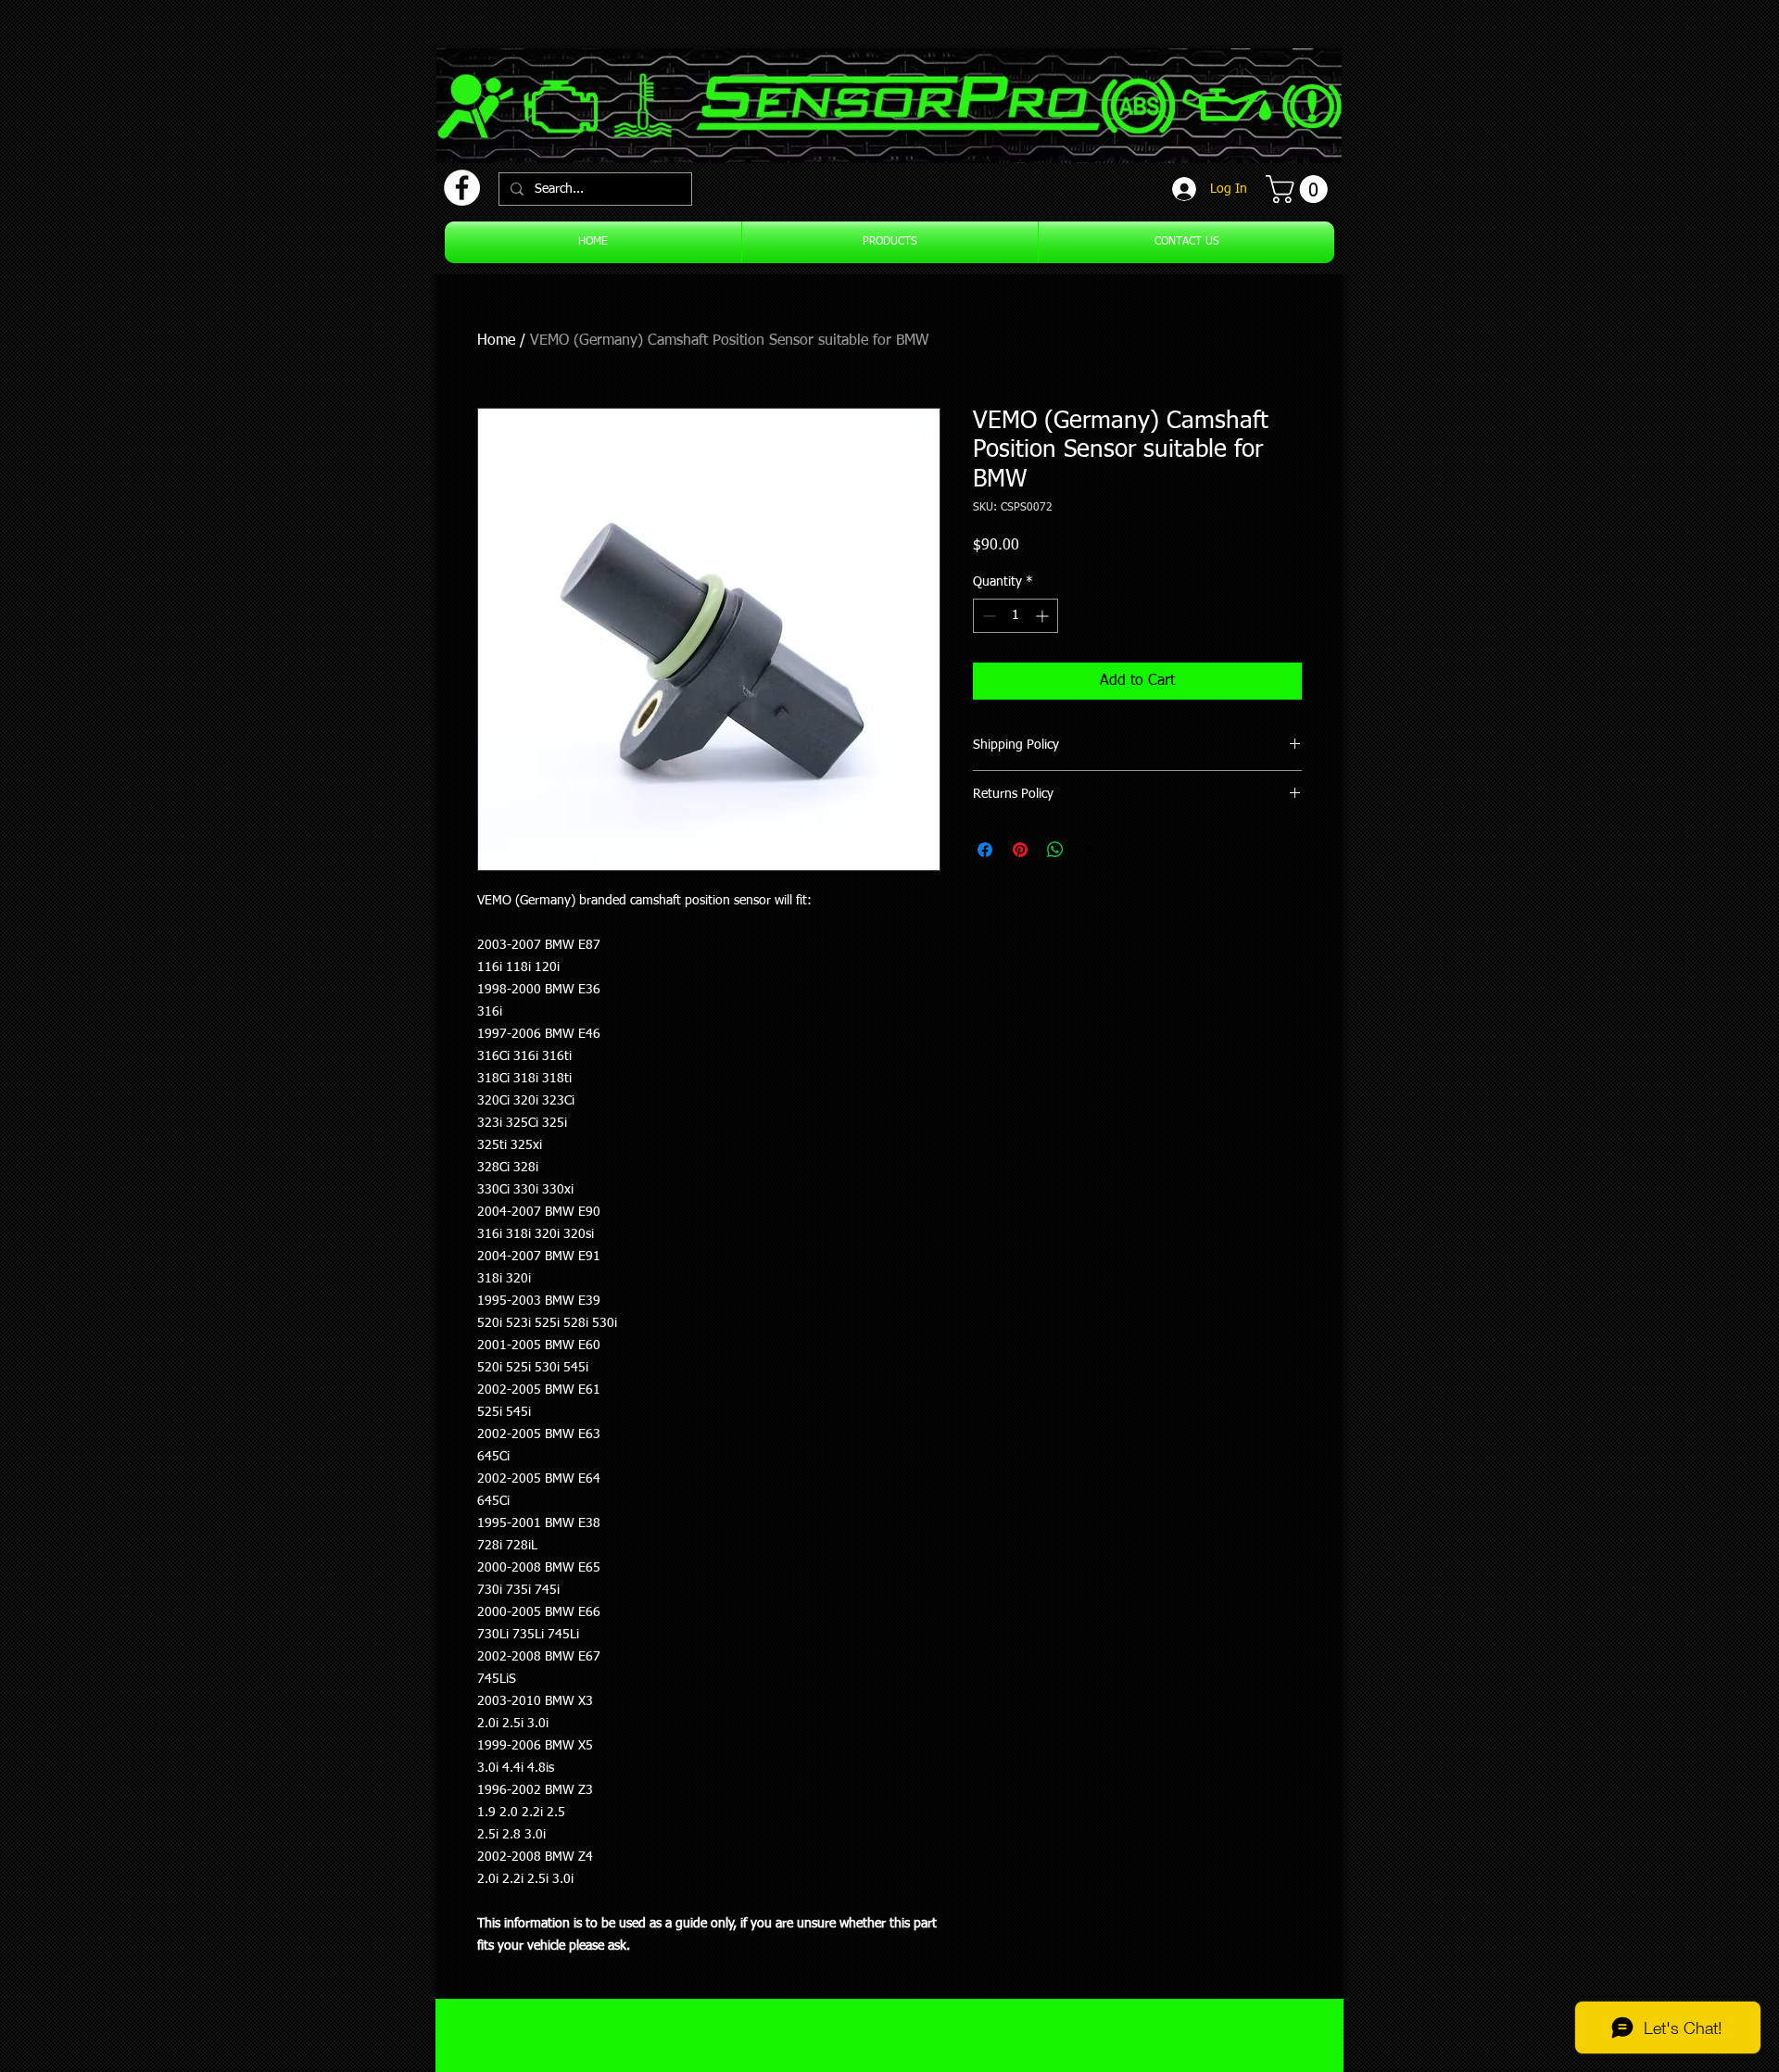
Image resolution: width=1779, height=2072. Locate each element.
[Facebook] (462, 188)
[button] (1300, 189)
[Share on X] (1091, 850)
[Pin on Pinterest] (1020, 850)
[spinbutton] (1016, 616)
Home (496, 341)
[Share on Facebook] (985, 850)
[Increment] (1044, 616)
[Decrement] (987, 616)
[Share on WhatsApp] (1055, 850)
